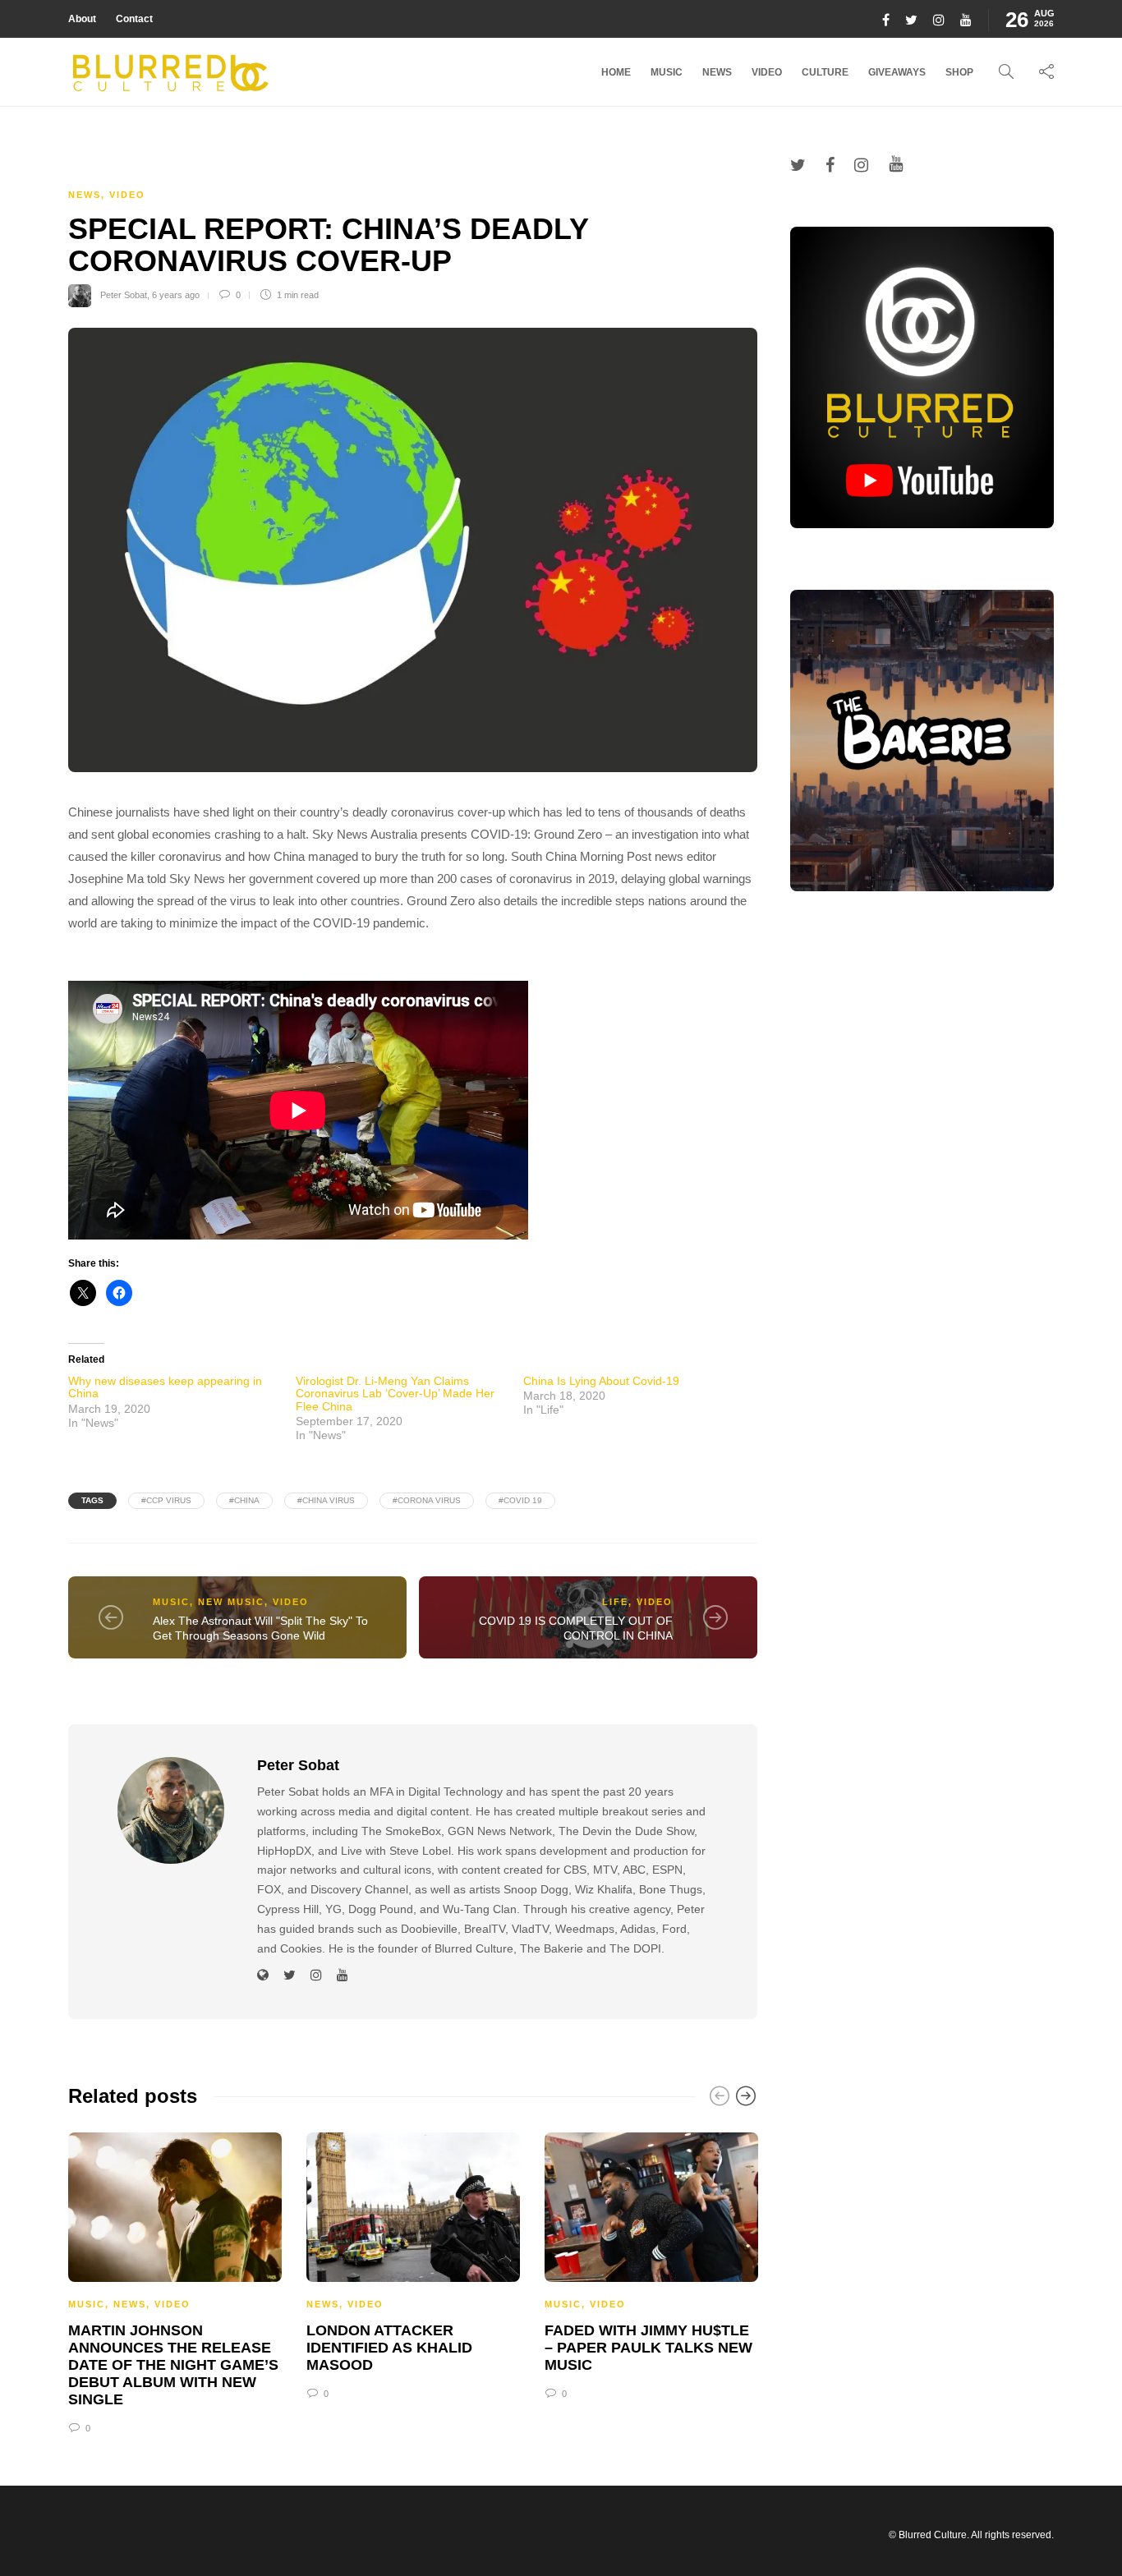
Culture (825, 72)
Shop (959, 72)
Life (615, 1602)
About (82, 19)
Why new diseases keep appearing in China (165, 1387)
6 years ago (176, 295)
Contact (134, 19)
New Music (231, 1602)
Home (616, 72)
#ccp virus (166, 1500)
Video (767, 72)
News (717, 72)
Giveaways (897, 72)
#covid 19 (520, 1500)
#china (244, 1500)
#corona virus (427, 1500)
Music (667, 72)
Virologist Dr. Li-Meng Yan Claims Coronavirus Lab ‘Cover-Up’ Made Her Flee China (395, 1394)
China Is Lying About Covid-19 (601, 1381)
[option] (175, 2281)
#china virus (326, 1500)
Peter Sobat (124, 295)
